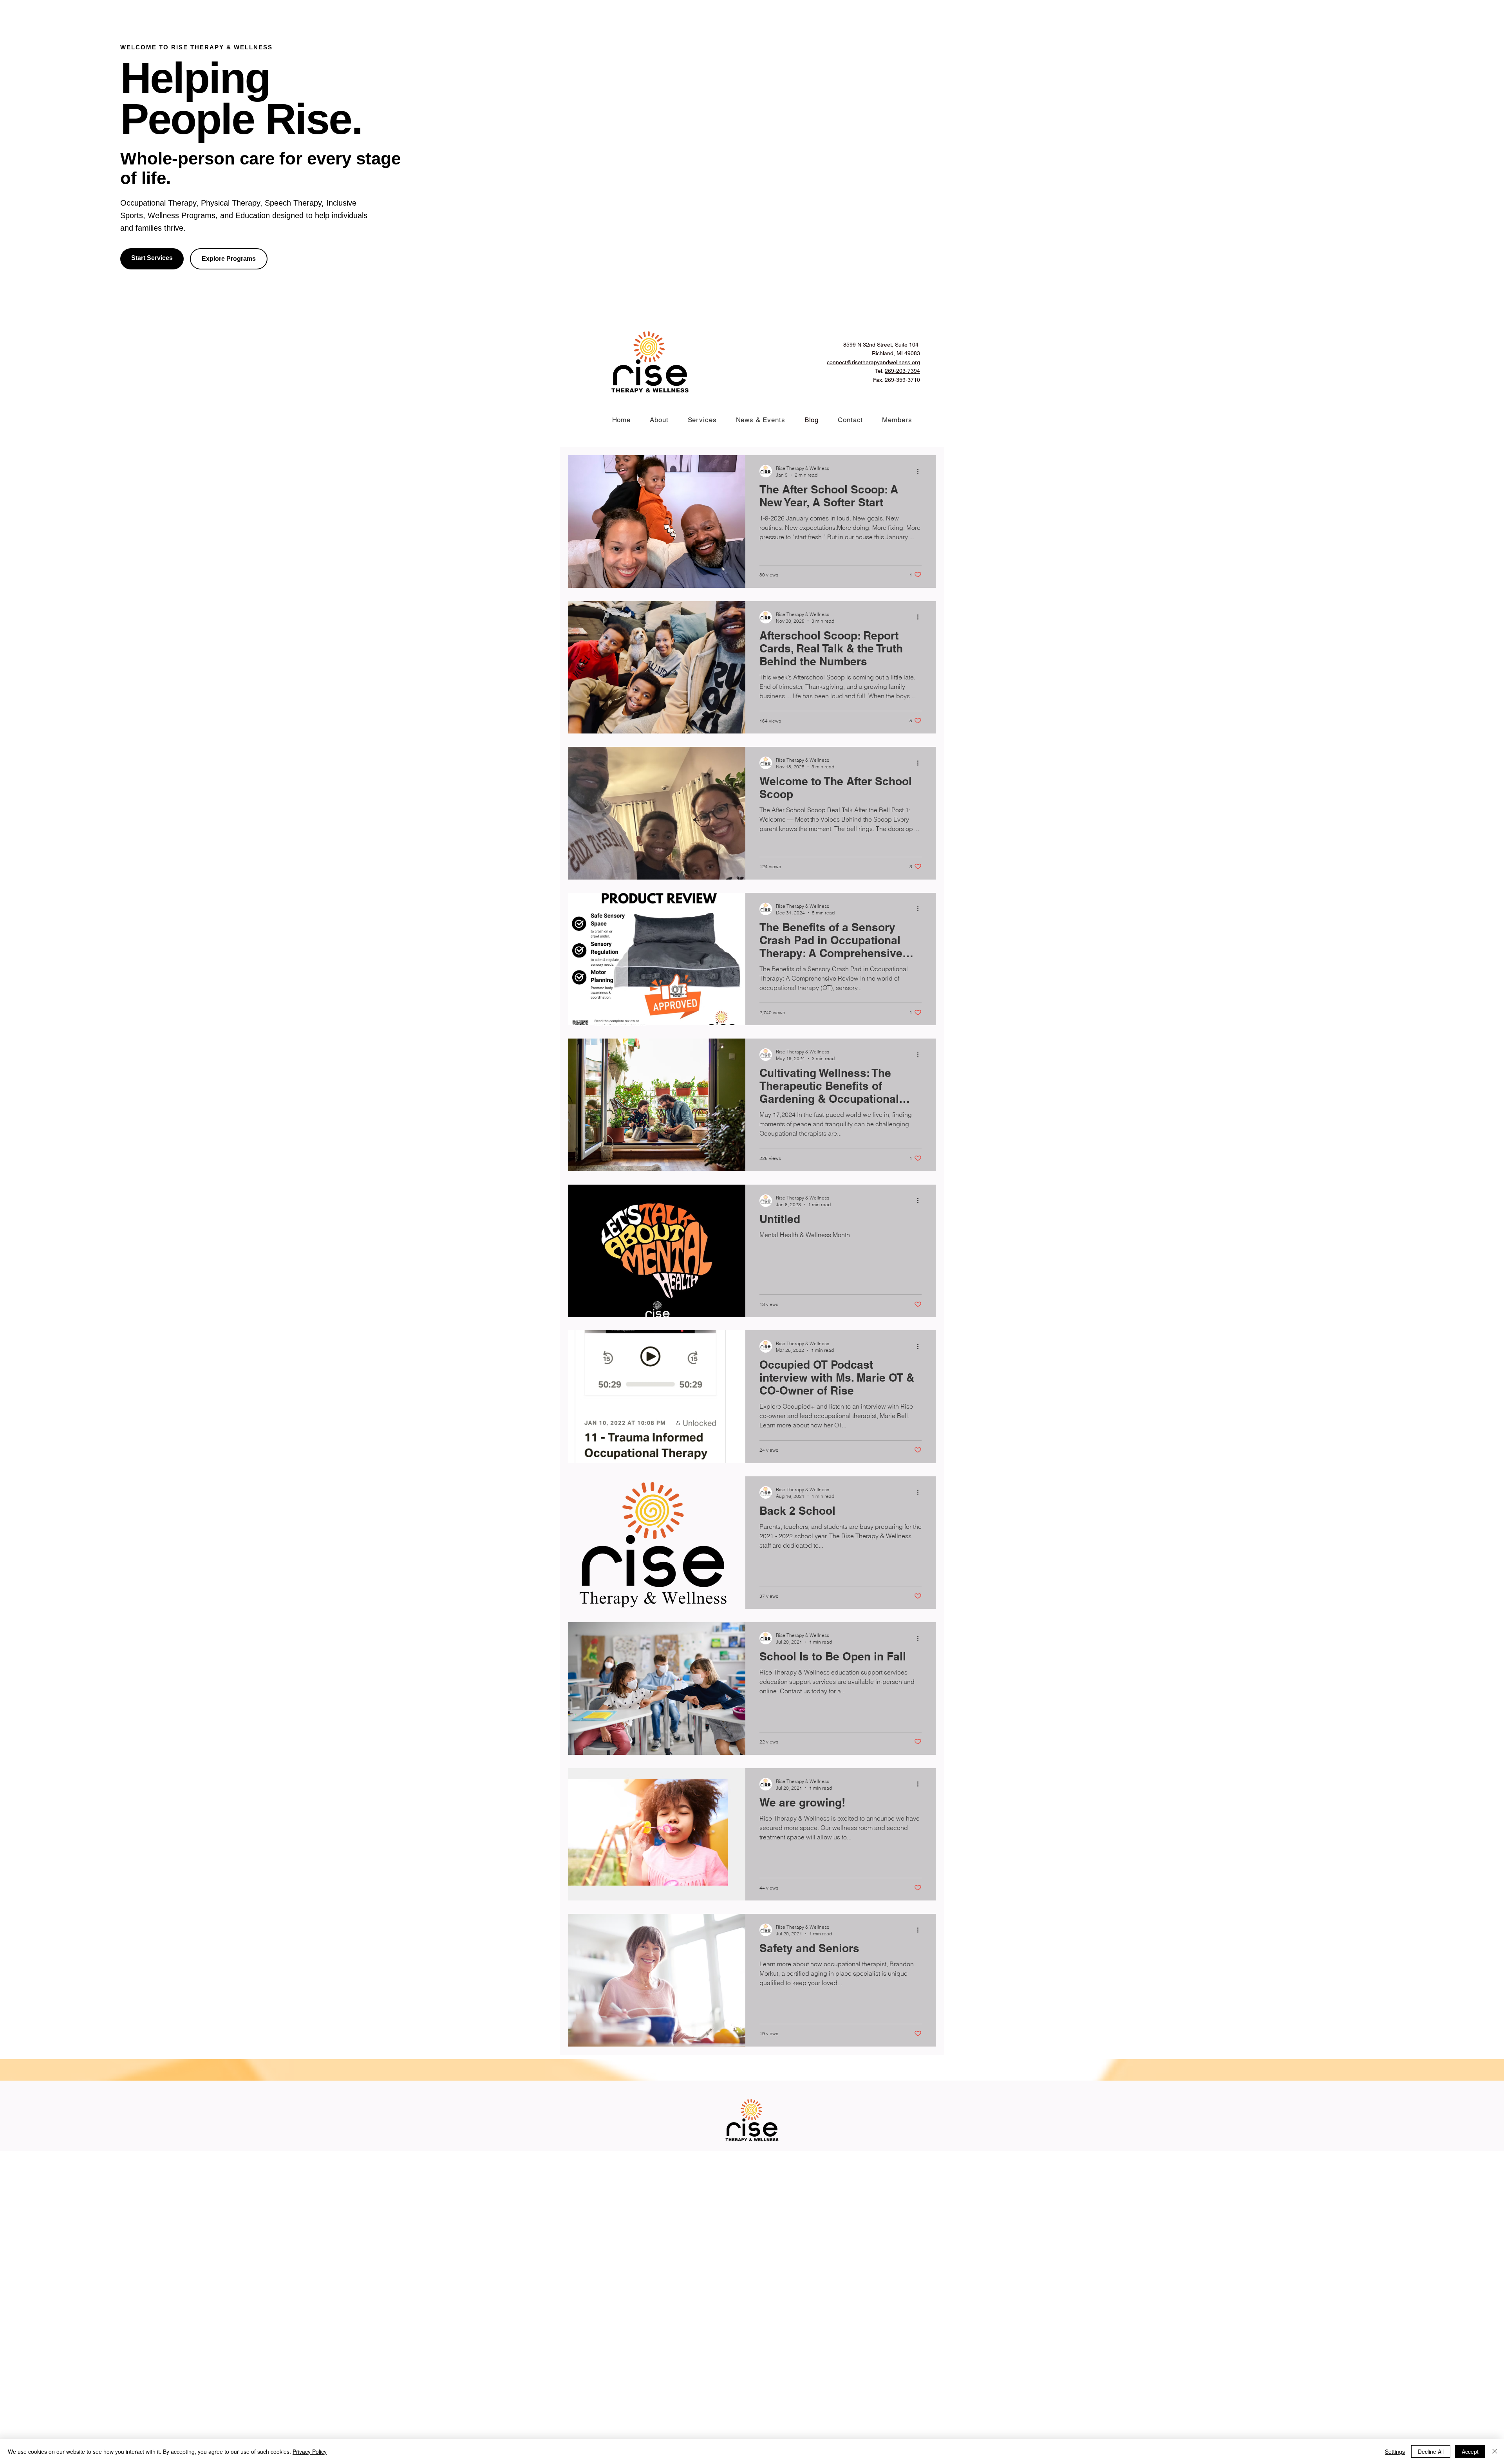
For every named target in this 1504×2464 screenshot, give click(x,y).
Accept (1470, 2451)
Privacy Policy (310, 2451)
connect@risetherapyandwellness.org (873, 362)
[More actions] (920, 471)
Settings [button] (1395, 2451)
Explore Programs (229, 259)
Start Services (152, 258)
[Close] (1495, 2451)
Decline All (1431, 2451)
